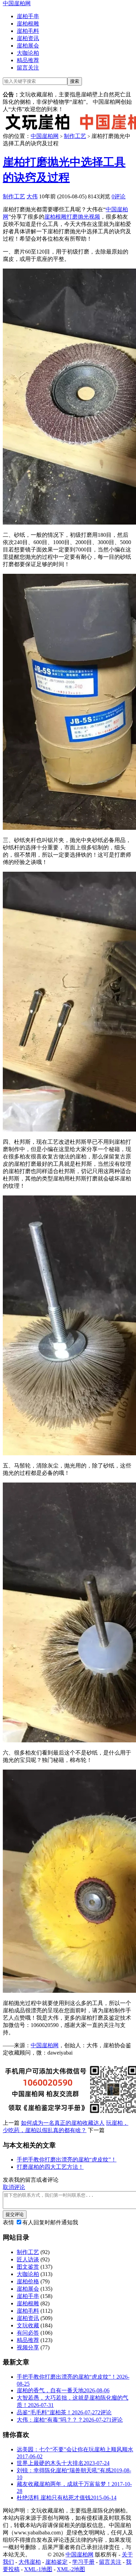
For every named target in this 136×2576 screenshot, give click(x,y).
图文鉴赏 (28, 2267)
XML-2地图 (71, 2569)
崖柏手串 (28, 16)
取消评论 (14, 2187)
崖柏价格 (28, 2281)
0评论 (119, 196)
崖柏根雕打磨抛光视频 (72, 217)
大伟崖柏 (30, 2562)
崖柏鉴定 (56, 2562)
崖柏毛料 (28, 31)
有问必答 (28, 2333)
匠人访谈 (28, 2259)
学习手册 (83, 2562)
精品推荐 (28, 60)
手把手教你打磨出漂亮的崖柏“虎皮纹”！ (67, 2160)
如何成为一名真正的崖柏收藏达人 (63, 2123)
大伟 (32, 196)
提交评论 (15, 2214)
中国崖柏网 (17, 3)
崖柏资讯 (28, 38)
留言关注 (28, 68)
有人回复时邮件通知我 (50, 2222)
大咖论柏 (28, 53)
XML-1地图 (38, 2569)
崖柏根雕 (28, 24)
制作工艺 (75, 136)
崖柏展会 (28, 46)
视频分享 (28, 2347)
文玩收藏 (28, 2325)
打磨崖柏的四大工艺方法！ (50, 2167)
